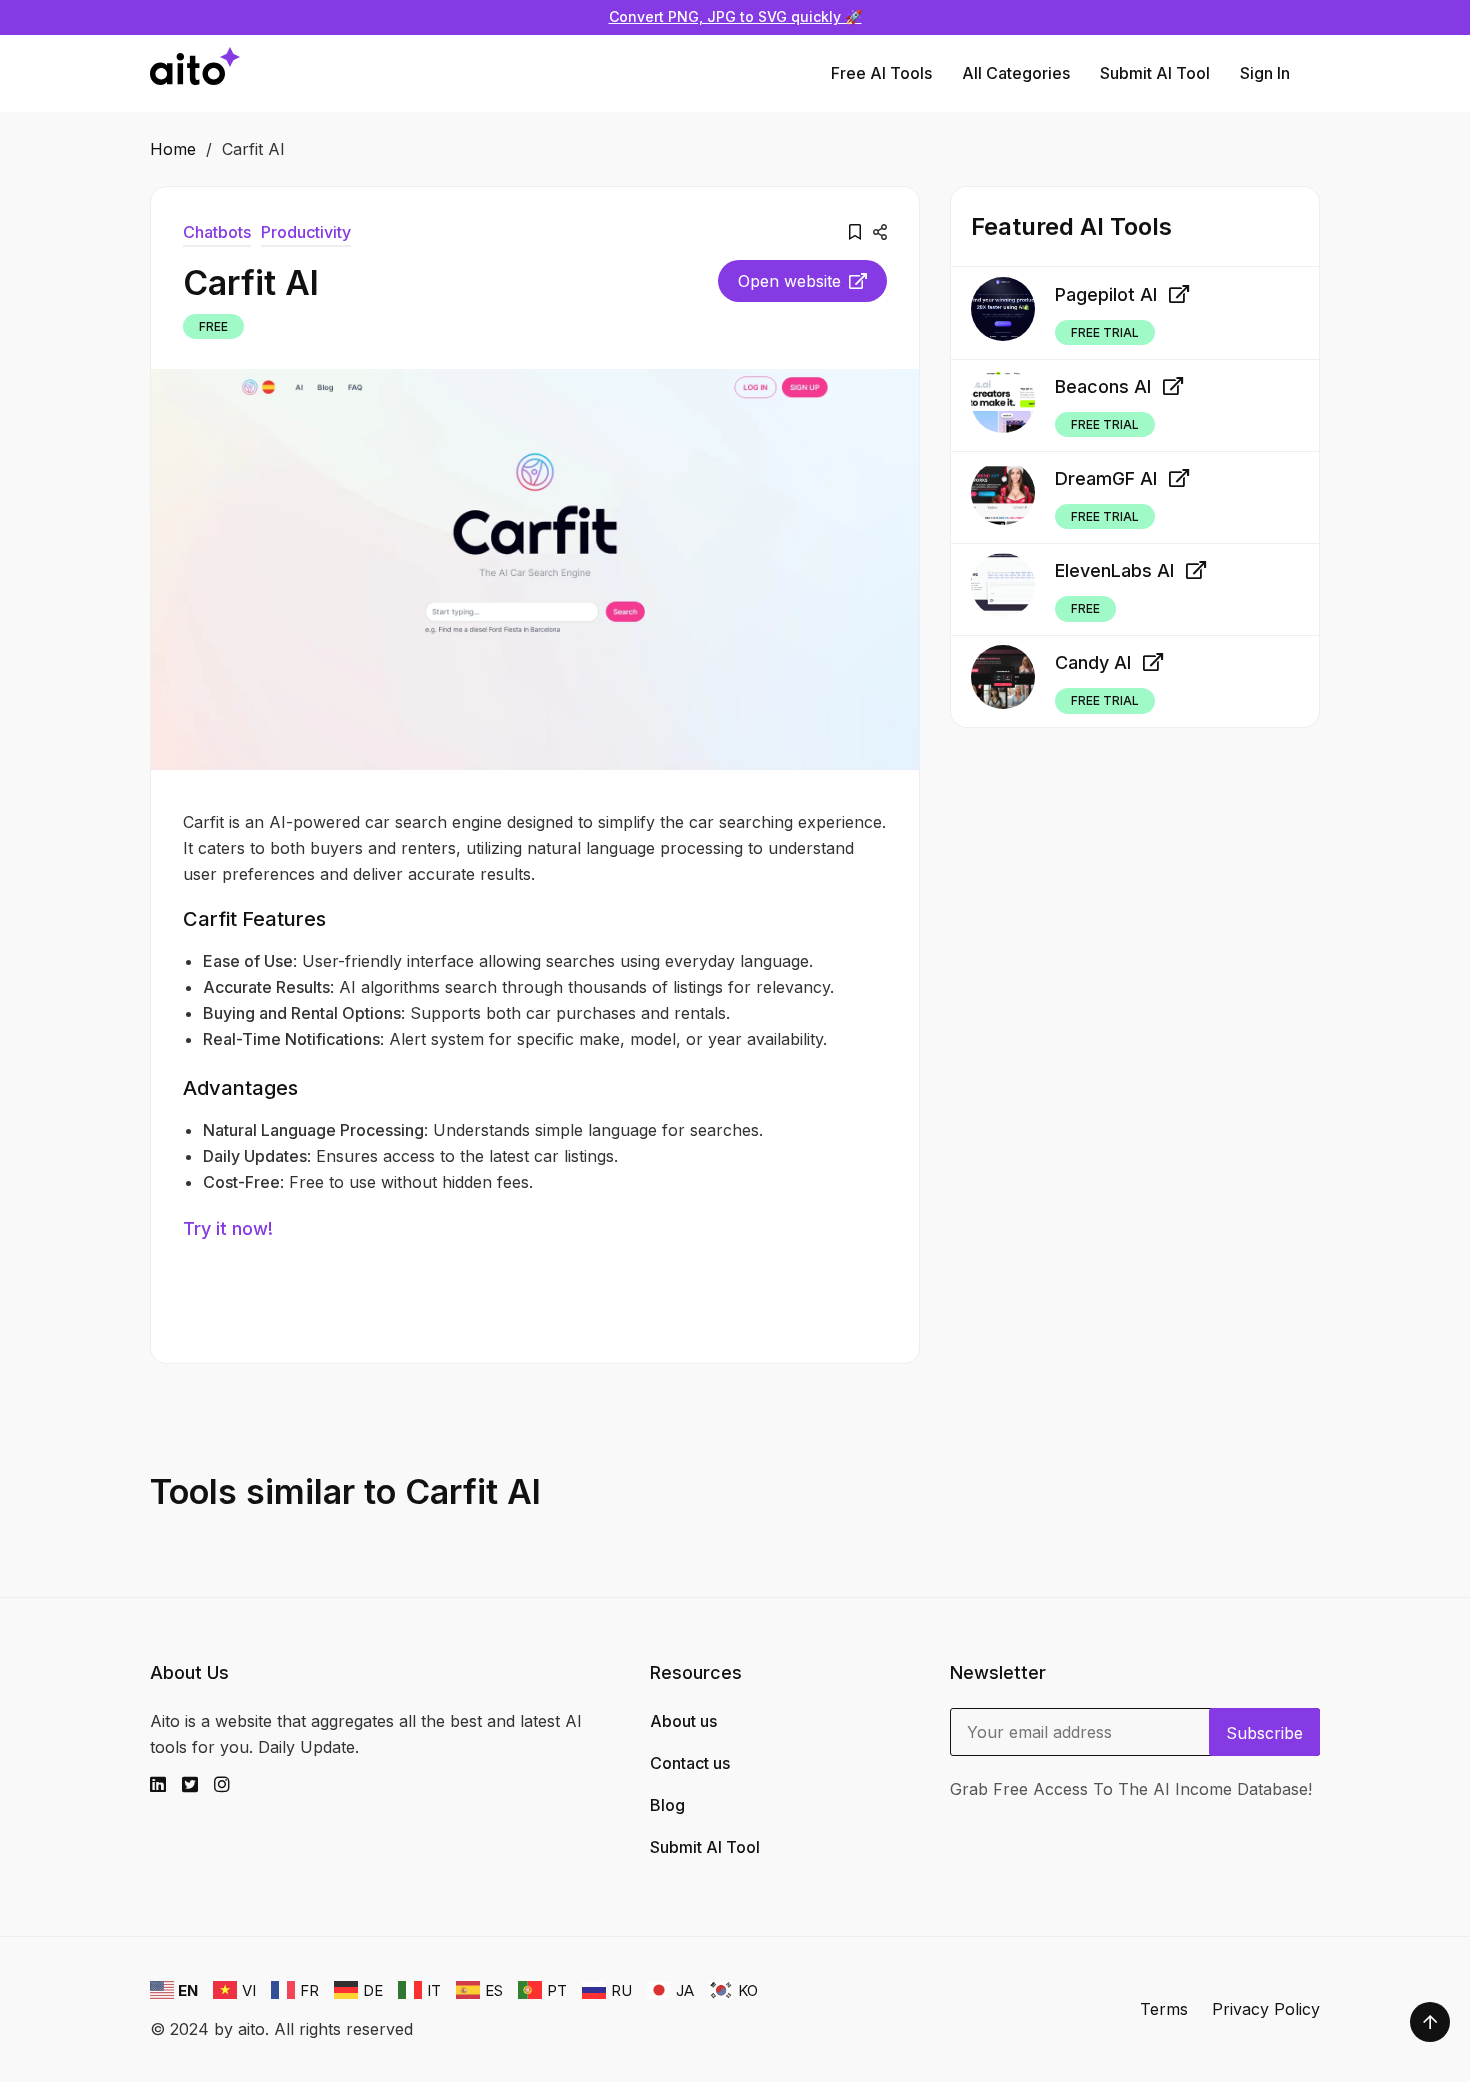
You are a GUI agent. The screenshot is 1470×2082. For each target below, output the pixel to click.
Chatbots (217, 232)
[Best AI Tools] (195, 73)
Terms (1164, 2009)
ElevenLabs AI (1114, 570)
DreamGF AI (1106, 478)
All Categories (1016, 73)
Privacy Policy (1266, 2009)
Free (213, 326)
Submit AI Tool (1155, 73)
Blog (667, 1805)
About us (683, 1721)
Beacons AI (1103, 386)
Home (173, 149)
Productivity (306, 232)
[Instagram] (230, 1785)
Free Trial (1105, 331)
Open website (789, 281)
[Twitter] (198, 1785)
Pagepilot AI (1106, 293)
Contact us (690, 1763)
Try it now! (228, 1228)
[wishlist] (855, 232)
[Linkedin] (166, 1785)
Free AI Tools (881, 73)
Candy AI (1093, 662)
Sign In (1265, 73)
